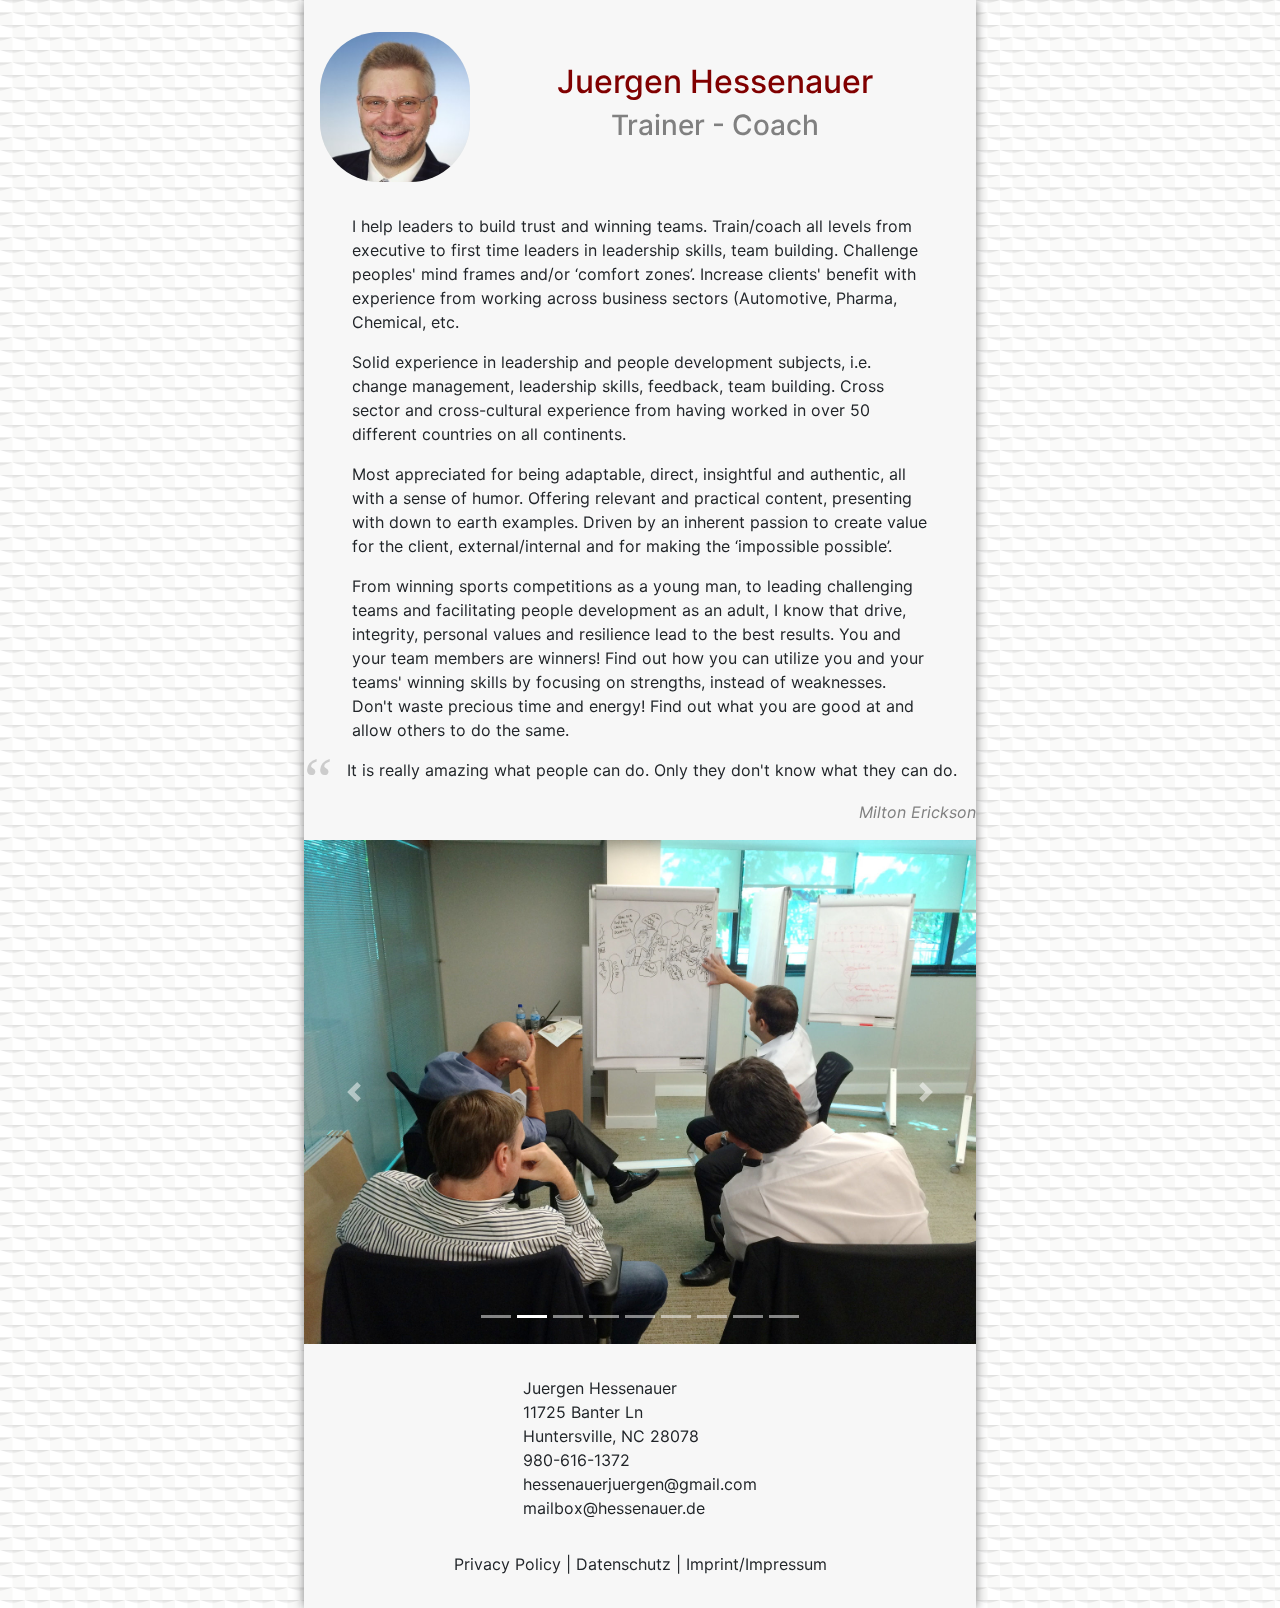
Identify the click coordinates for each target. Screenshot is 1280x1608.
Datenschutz (623, 1564)
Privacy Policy (507, 1564)
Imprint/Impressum (756, 1564)
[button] (354, 1092)
